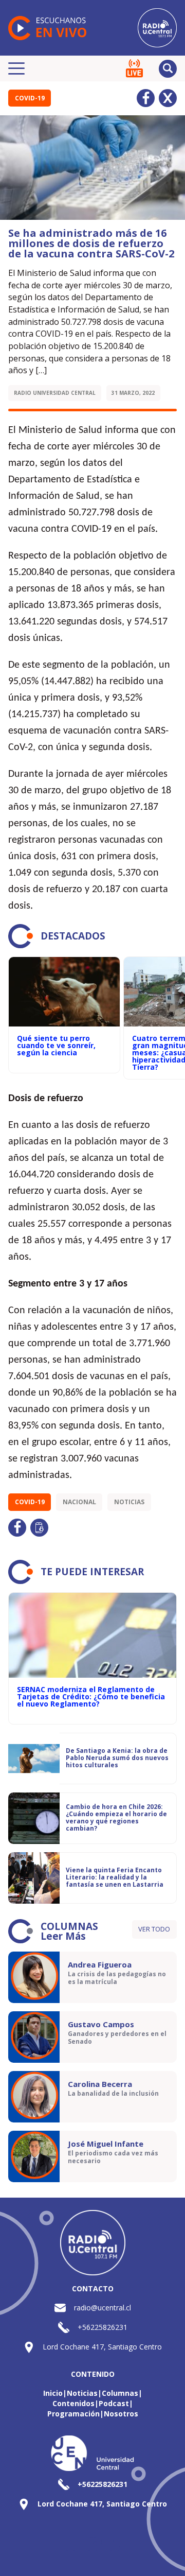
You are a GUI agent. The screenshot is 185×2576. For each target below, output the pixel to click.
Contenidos (73, 2403)
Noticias (129, 1502)
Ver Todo (154, 1929)
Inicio (53, 2393)
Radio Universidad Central (55, 393)
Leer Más (63, 1936)
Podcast (114, 2403)
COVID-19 (30, 98)
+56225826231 (103, 2327)
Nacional (79, 1502)
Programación (73, 2414)
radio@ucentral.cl (103, 2308)
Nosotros (121, 2414)
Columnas (120, 2393)
